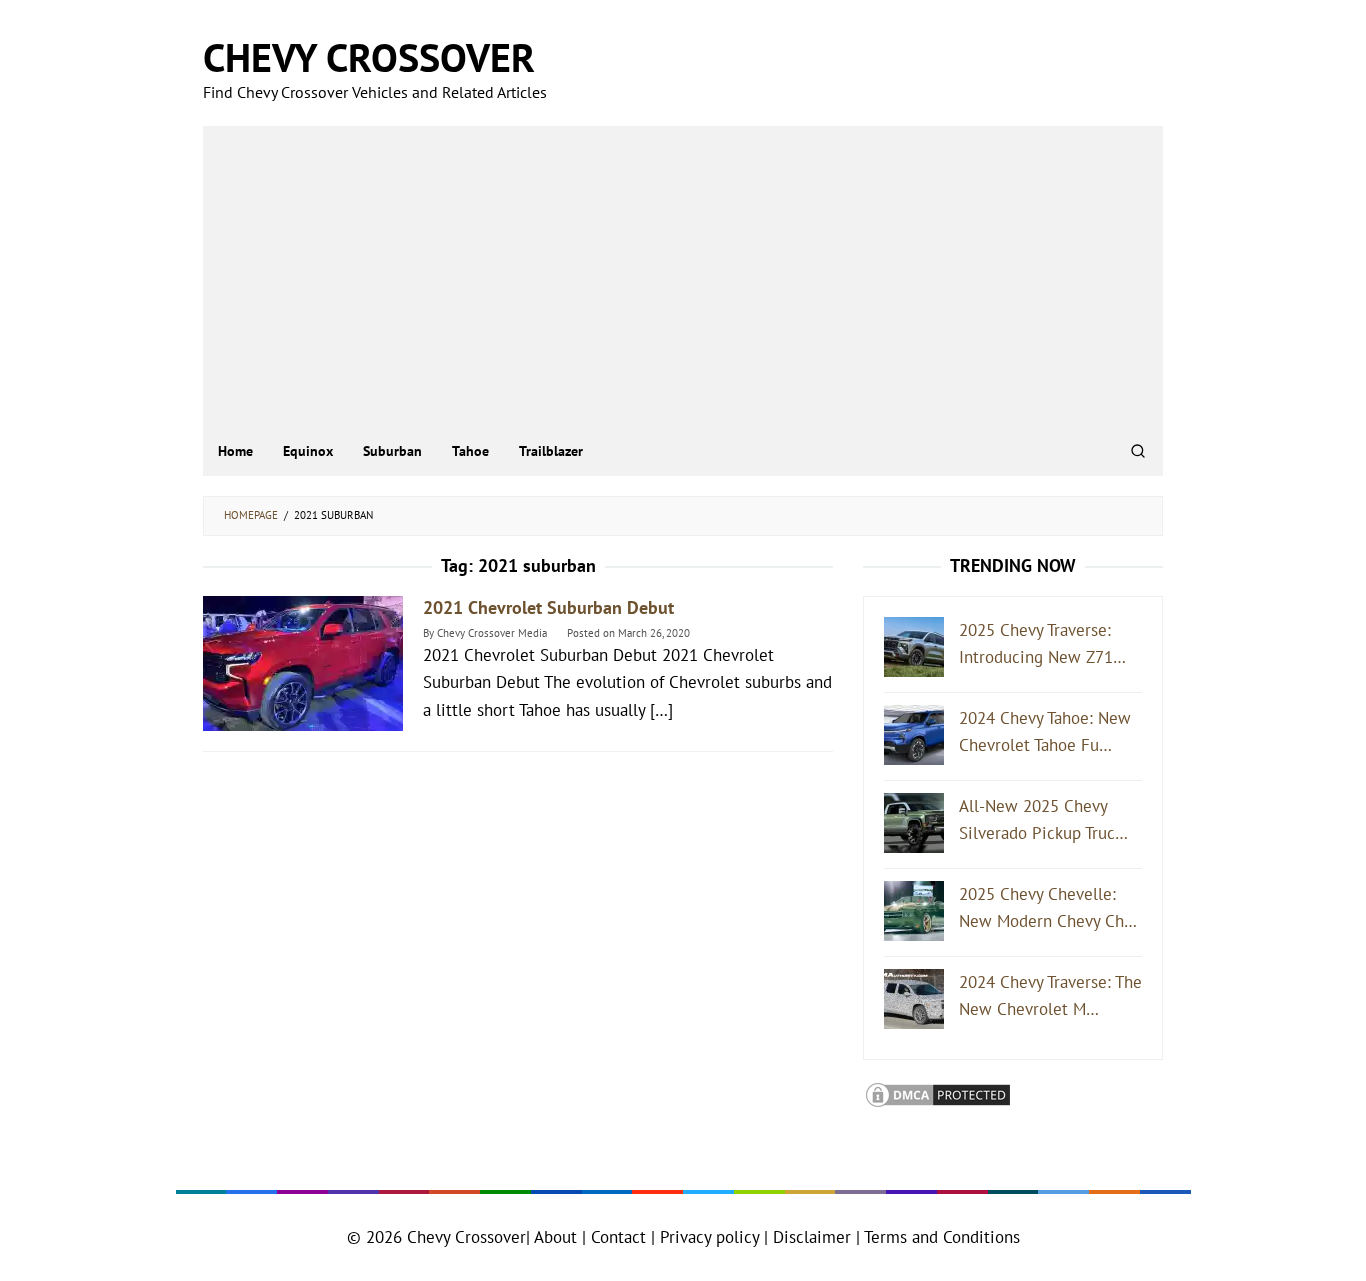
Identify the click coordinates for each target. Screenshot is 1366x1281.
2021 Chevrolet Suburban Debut (548, 607)
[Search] (1138, 451)
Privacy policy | (711, 1237)
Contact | (620, 1237)
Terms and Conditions (942, 1237)
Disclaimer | (814, 1237)
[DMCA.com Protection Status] (938, 1093)
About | (560, 1237)
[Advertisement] (683, 276)
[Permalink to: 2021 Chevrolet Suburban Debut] (303, 661)
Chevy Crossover (369, 57)
